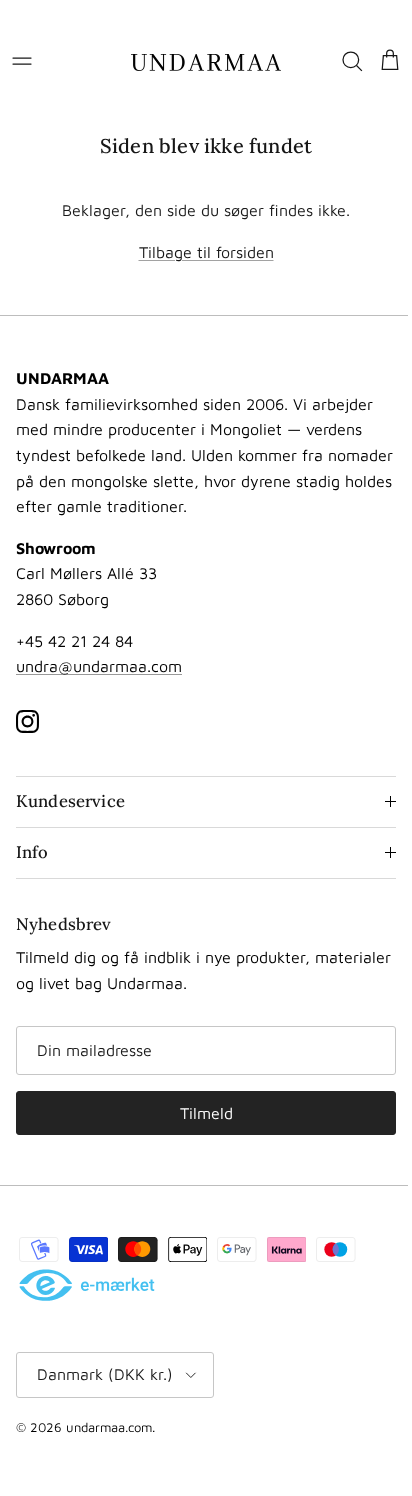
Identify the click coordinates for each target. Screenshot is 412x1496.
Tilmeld (201, 1113)
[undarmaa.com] (206, 61)
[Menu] (22, 61)
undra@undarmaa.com (99, 666)
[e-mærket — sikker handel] (87, 1286)
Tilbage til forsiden (206, 252)
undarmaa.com (109, 1427)
